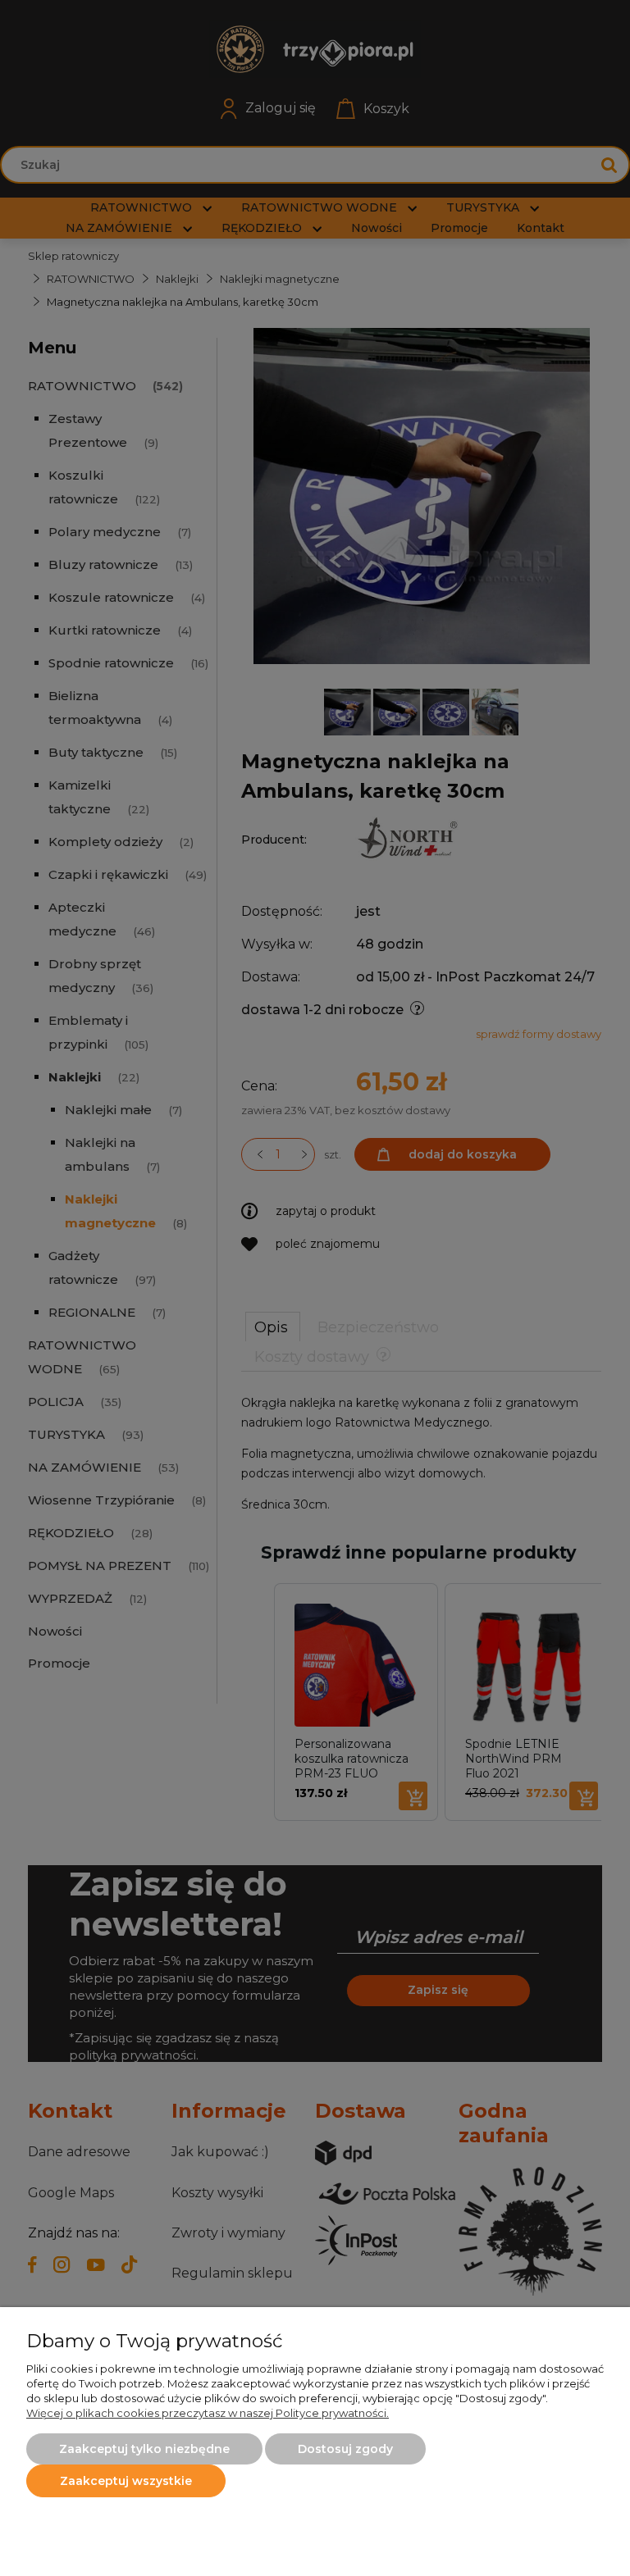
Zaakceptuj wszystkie (126, 2481)
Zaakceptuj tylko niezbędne (144, 2449)
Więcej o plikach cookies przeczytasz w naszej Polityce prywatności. (208, 2413)
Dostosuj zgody (345, 2449)
